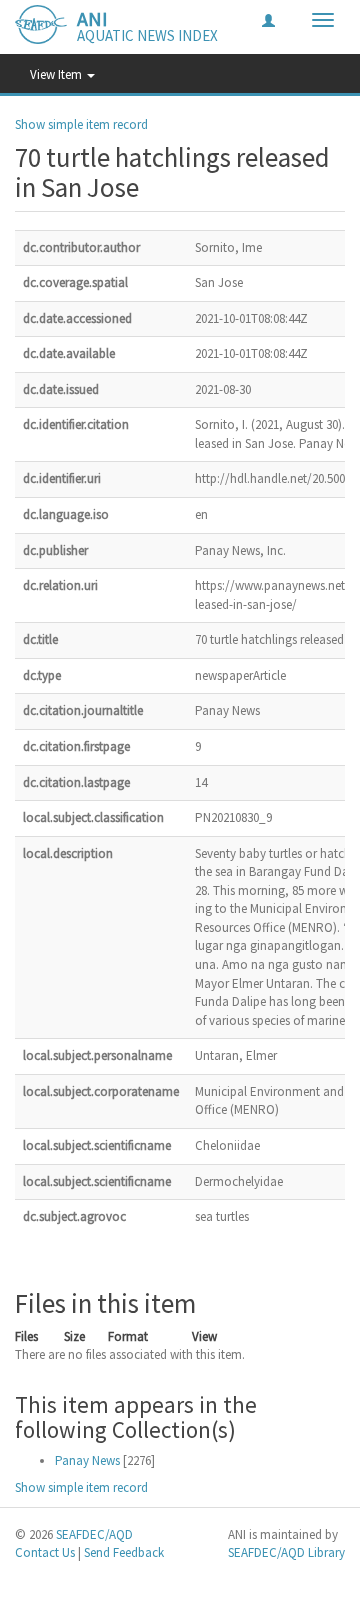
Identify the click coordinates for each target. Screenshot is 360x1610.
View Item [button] (57, 74)
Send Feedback (124, 1552)
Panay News (87, 1460)
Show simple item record (81, 124)
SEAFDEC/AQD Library (286, 1552)
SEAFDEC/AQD (94, 1534)
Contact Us (45, 1552)
